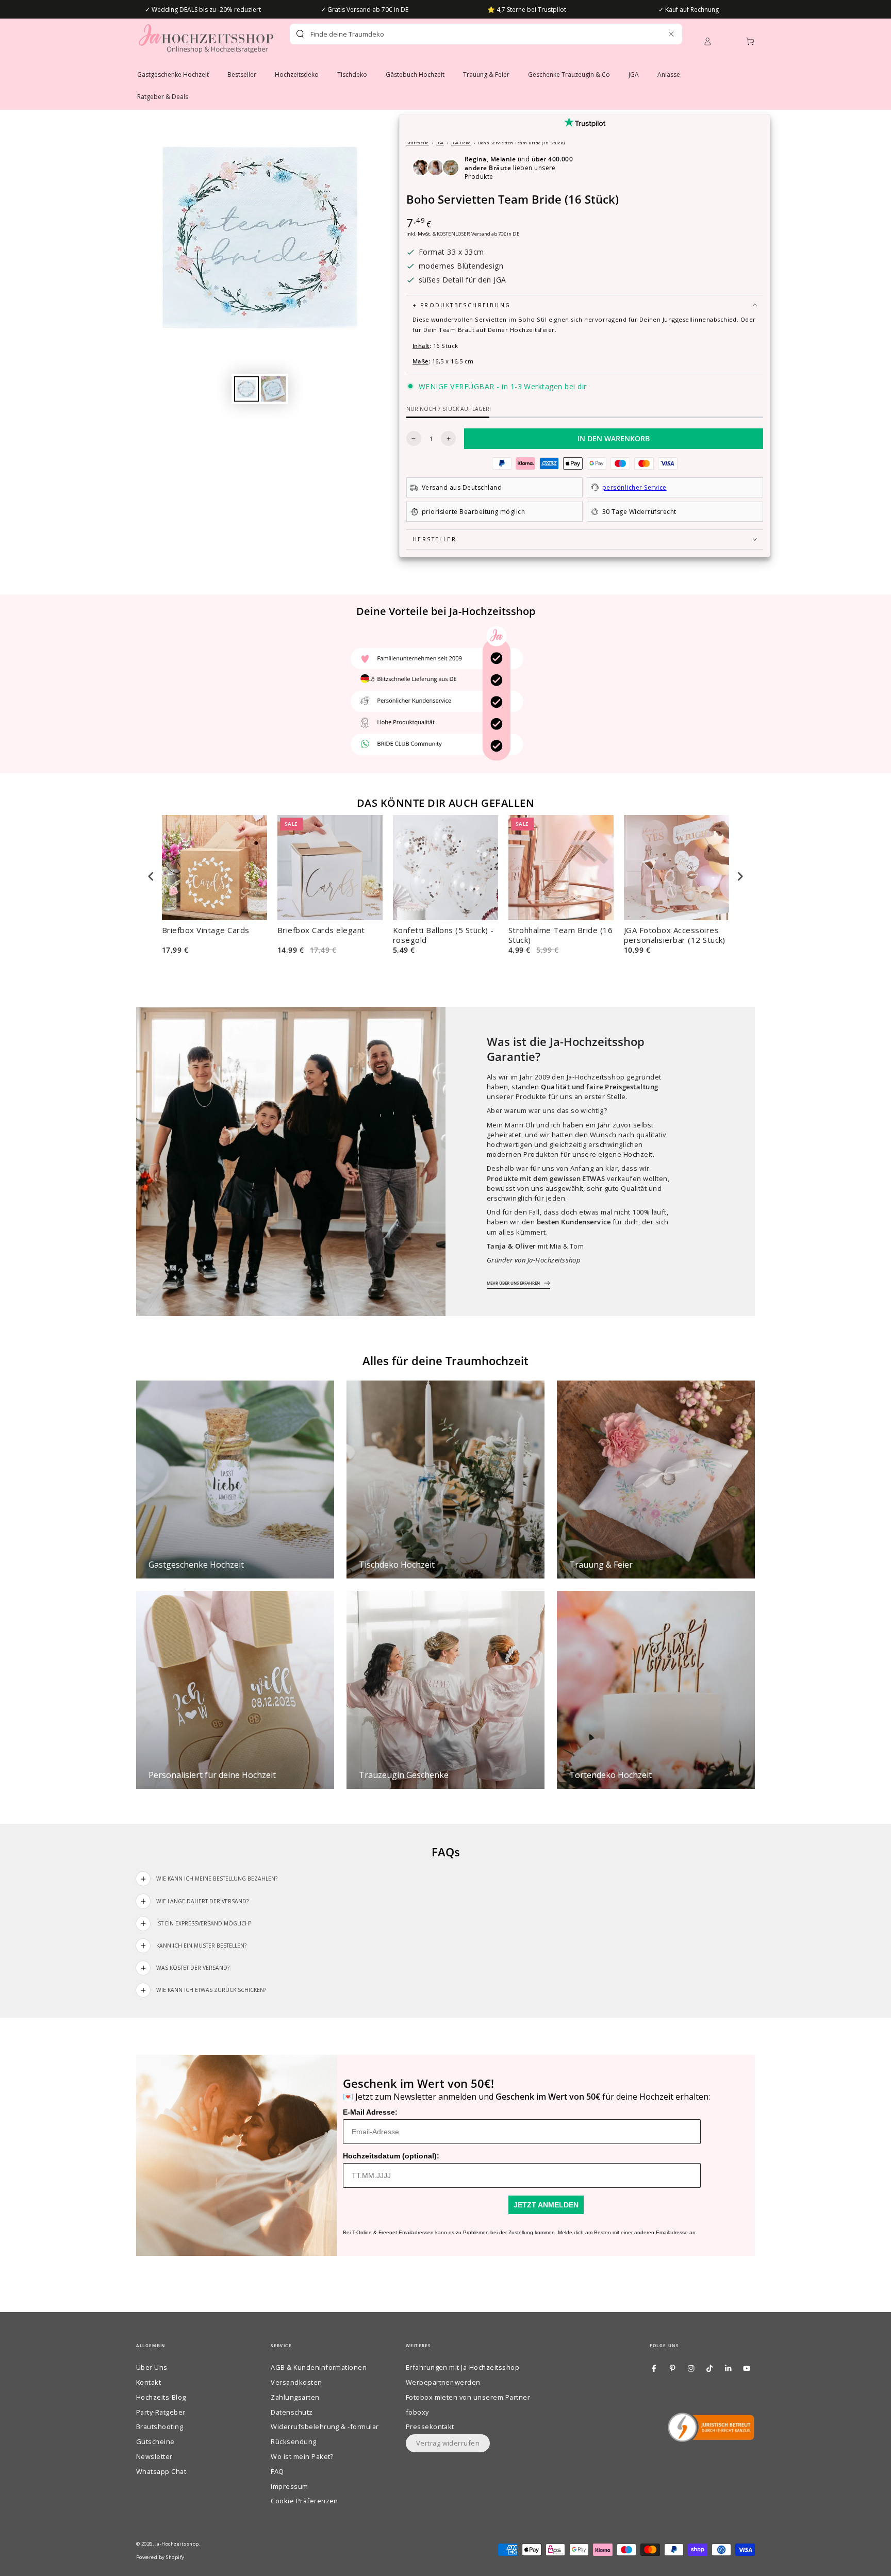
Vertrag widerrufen (448, 2443)
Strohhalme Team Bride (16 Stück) (560, 935)
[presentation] (151, 876)
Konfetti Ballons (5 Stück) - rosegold (443, 935)
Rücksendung (293, 2441)
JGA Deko (461, 143)
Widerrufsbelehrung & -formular (325, 2427)
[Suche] (300, 34)
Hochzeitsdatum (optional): (391, 2156)
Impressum (289, 2486)
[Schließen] (671, 34)
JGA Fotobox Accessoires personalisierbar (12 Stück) (675, 935)
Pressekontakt (430, 2427)
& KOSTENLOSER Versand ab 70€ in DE (476, 234)
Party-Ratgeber (161, 2412)
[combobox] (468, 34)
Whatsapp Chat (161, 2471)
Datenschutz (292, 2412)
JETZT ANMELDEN (546, 2205)
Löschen (649, 34)
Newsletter (154, 2456)
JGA (440, 143)
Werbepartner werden (443, 2382)
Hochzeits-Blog (161, 2397)
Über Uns (152, 2367)
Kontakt (148, 2382)
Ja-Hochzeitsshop (177, 2544)
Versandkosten (296, 2382)
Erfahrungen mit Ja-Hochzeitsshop (463, 2367)
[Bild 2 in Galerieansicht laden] (273, 389)
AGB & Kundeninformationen (319, 2367)
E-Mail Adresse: (370, 2112)
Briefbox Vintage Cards (206, 930)
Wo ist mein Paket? (302, 2456)
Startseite (418, 143)
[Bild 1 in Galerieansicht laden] (246, 389)
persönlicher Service (634, 487)
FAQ (277, 2471)
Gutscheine (155, 2441)
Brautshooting (160, 2427)
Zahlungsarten (295, 2397)
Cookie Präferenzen (304, 2501)
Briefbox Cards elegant (321, 930)
